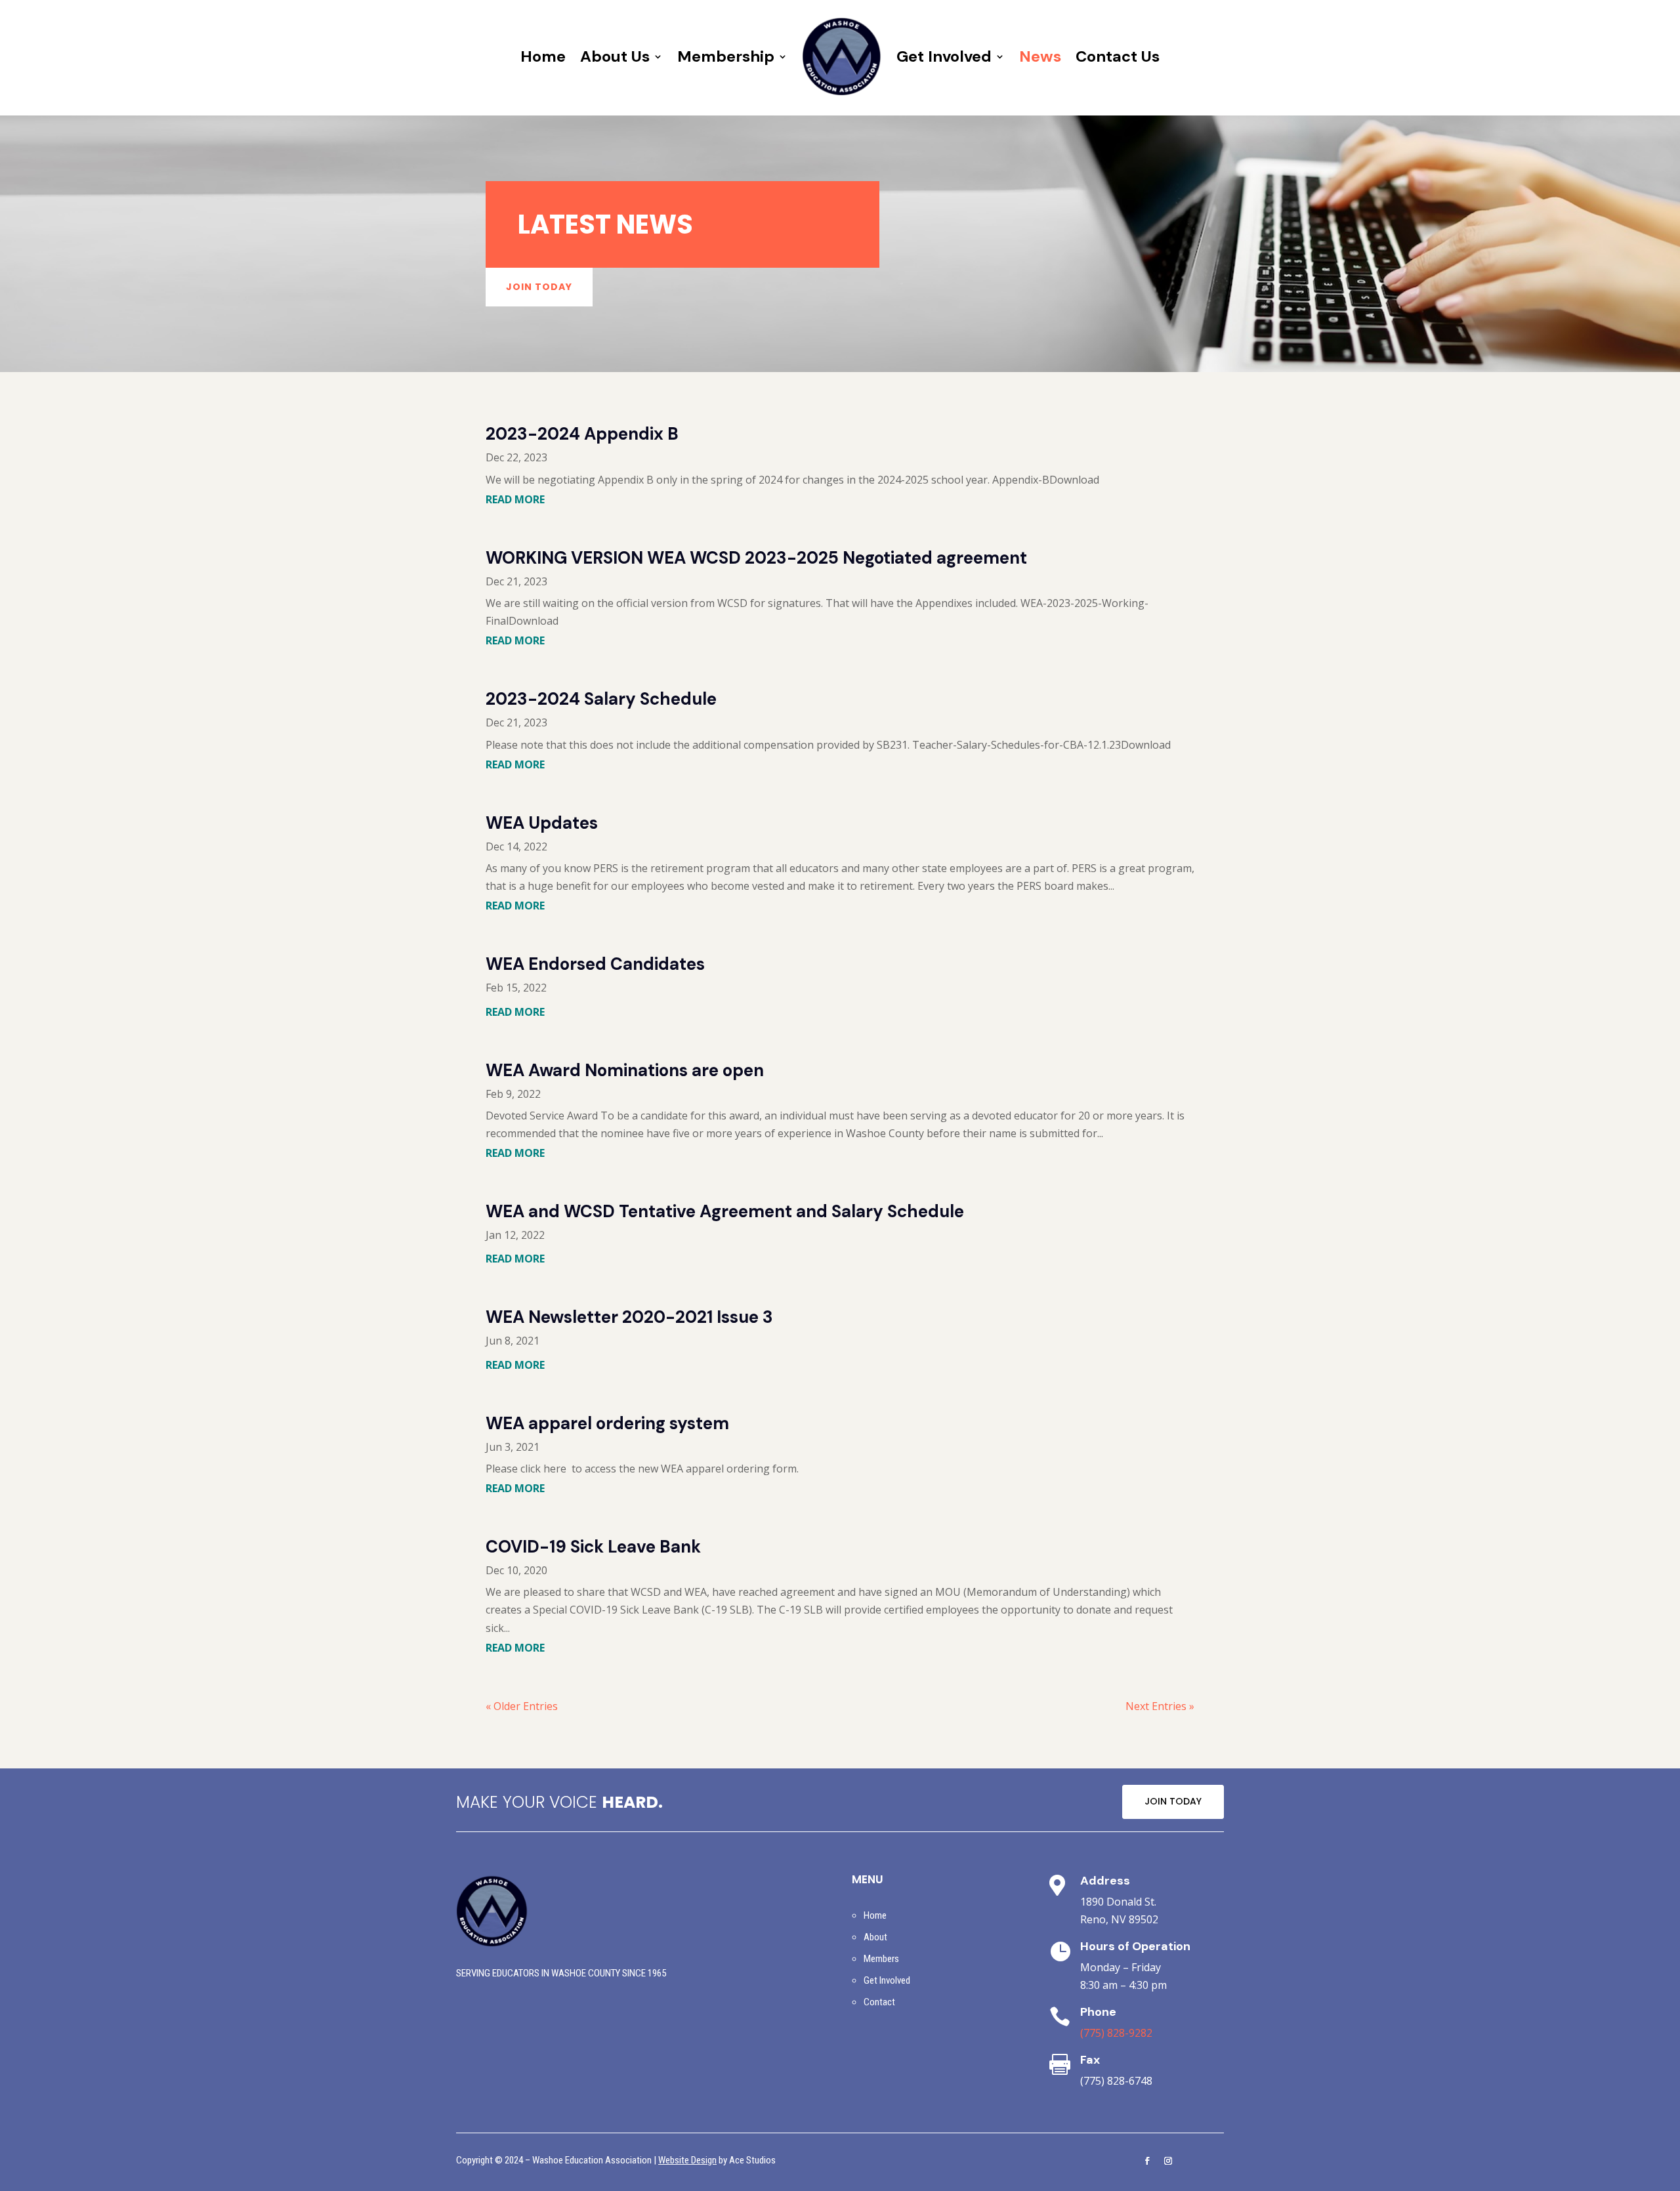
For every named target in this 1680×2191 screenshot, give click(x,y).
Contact (879, 2002)
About (875, 1937)
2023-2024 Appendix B (582, 434)
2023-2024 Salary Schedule (601, 699)
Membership (726, 56)
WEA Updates (542, 823)
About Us (615, 56)
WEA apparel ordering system (607, 1423)
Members (881, 1959)
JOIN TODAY (1173, 1801)
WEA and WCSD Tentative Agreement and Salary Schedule (725, 1211)
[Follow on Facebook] (1147, 2161)
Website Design (687, 2160)
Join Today (539, 287)
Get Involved (944, 56)
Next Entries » (1160, 1706)
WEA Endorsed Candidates (595, 964)
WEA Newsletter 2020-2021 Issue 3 (629, 1317)
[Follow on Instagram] (1168, 2161)
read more (515, 499)
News (1040, 56)
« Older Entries (522, 1706)
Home (543, 56)
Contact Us (1118, 56)
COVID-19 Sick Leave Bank (593, 1547)
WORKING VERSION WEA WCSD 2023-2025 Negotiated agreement (756, 558)
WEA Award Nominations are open (625, 1070)
